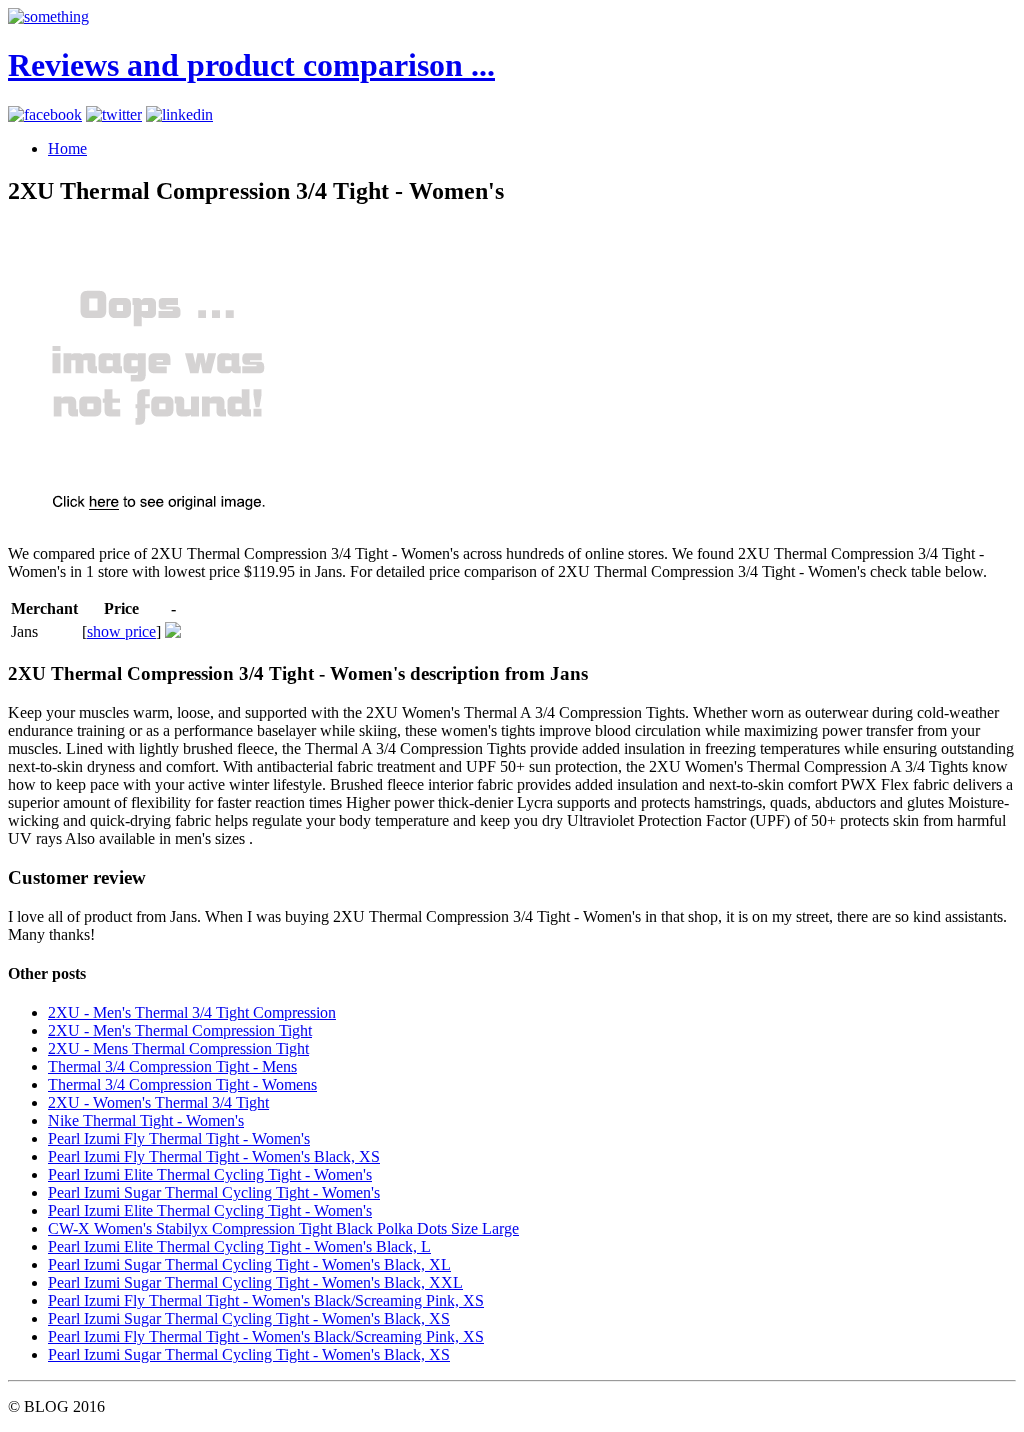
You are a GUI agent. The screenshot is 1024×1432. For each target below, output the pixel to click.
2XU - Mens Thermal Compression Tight (178, 1048)
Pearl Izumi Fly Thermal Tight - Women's (179, 1138)
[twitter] (114, 114)
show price (121, 631)
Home (67, 148)
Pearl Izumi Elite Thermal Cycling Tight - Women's (210, 1174)
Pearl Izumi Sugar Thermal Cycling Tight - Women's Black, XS (249, 1318)
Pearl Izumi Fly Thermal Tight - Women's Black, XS (214, 1156)
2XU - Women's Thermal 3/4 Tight (158, 1102)
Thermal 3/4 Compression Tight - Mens (172, 1066)
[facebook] (45, 114)
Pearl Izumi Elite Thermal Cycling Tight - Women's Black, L (239, 1246)
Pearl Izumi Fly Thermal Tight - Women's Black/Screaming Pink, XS (266, 1300)
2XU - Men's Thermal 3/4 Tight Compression (192, 1012)
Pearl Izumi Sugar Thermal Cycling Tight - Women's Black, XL (249, 1264)
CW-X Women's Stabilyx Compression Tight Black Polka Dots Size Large (283, 1228)
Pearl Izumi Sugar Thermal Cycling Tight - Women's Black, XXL (255, 1282)
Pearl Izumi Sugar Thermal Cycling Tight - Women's (214, 1192)
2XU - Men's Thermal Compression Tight (180, 1030)
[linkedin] (179, 114)
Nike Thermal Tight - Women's (146, 1120)
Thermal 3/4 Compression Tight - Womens (182, 1084)
